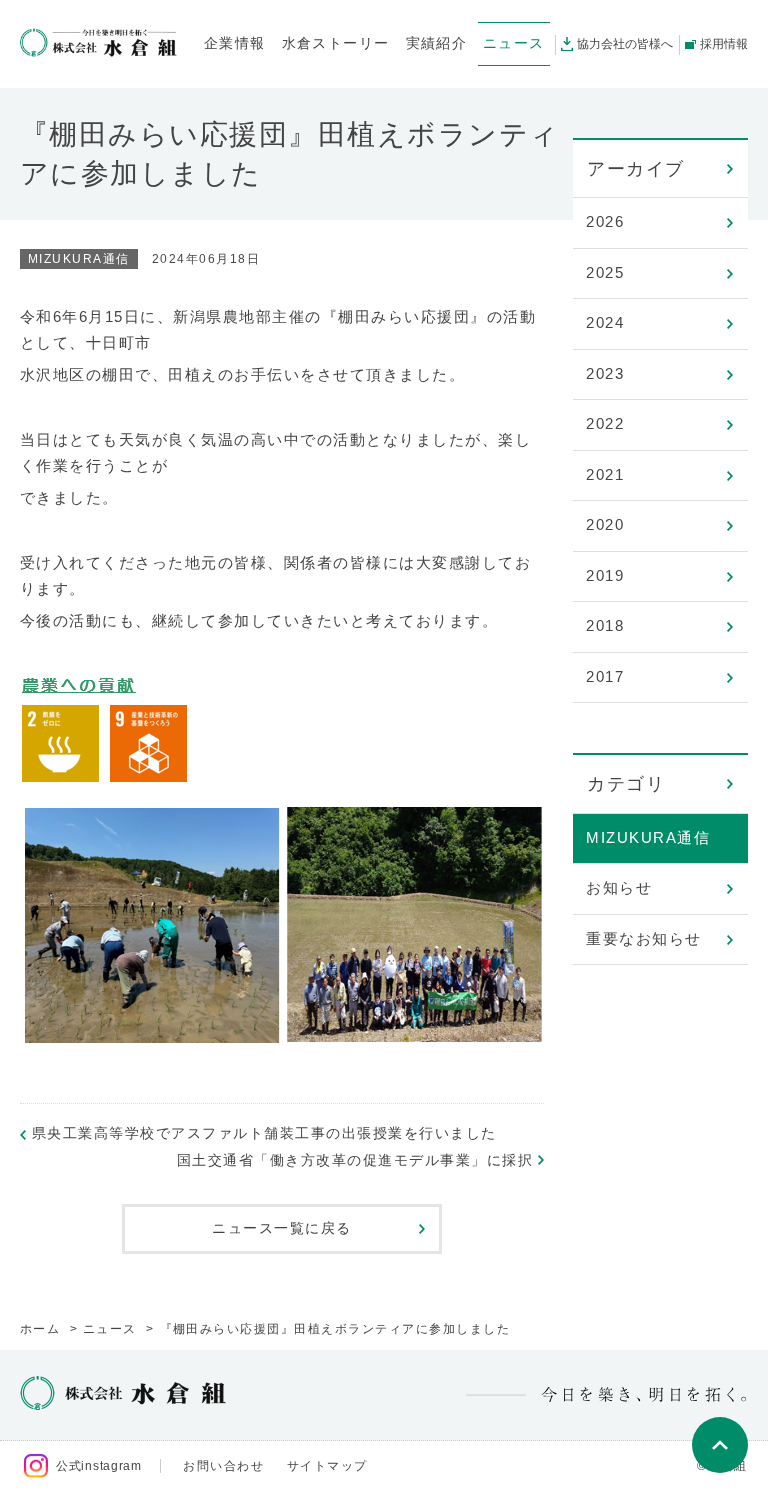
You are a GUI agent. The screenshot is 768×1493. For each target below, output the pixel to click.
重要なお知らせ (644, 938)
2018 (605, 625)
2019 (605, 575)
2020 (605, 524)
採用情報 (724, 44)
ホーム (40, 1329)
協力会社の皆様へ (625, 44)
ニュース (110, 1329)
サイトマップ (327, 1466)
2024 (605, 322)
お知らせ (619, 887)
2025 (605, 272)
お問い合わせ (223, 1466)
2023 (605, 373)
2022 (605, 423)
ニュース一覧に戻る (282, 1228)
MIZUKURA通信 (648, 837)
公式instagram (99, 1466)
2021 (605, 474)
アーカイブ (636, 169)
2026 (605, 221)
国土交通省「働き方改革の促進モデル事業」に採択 (355, 1160)
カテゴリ (626, 784)
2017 (605, 676)
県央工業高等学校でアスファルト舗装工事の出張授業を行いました (264, 1133)
